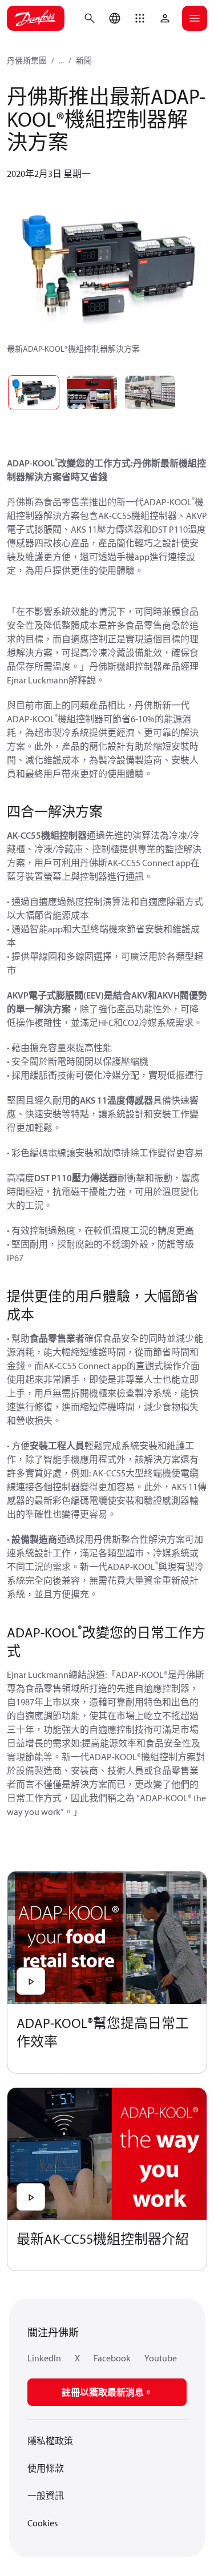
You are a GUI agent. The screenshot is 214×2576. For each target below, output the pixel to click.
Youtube (161, 2358)
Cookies (43, 2523)
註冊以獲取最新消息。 (107, 2392)
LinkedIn (44, 2358)
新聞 (84, 61)
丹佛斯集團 (27, 61)
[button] (140, 18)
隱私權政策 (50, 2441)
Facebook (112, 2358)
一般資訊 (46, 2495)
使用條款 (46, 2468)
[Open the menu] (195, 18)
